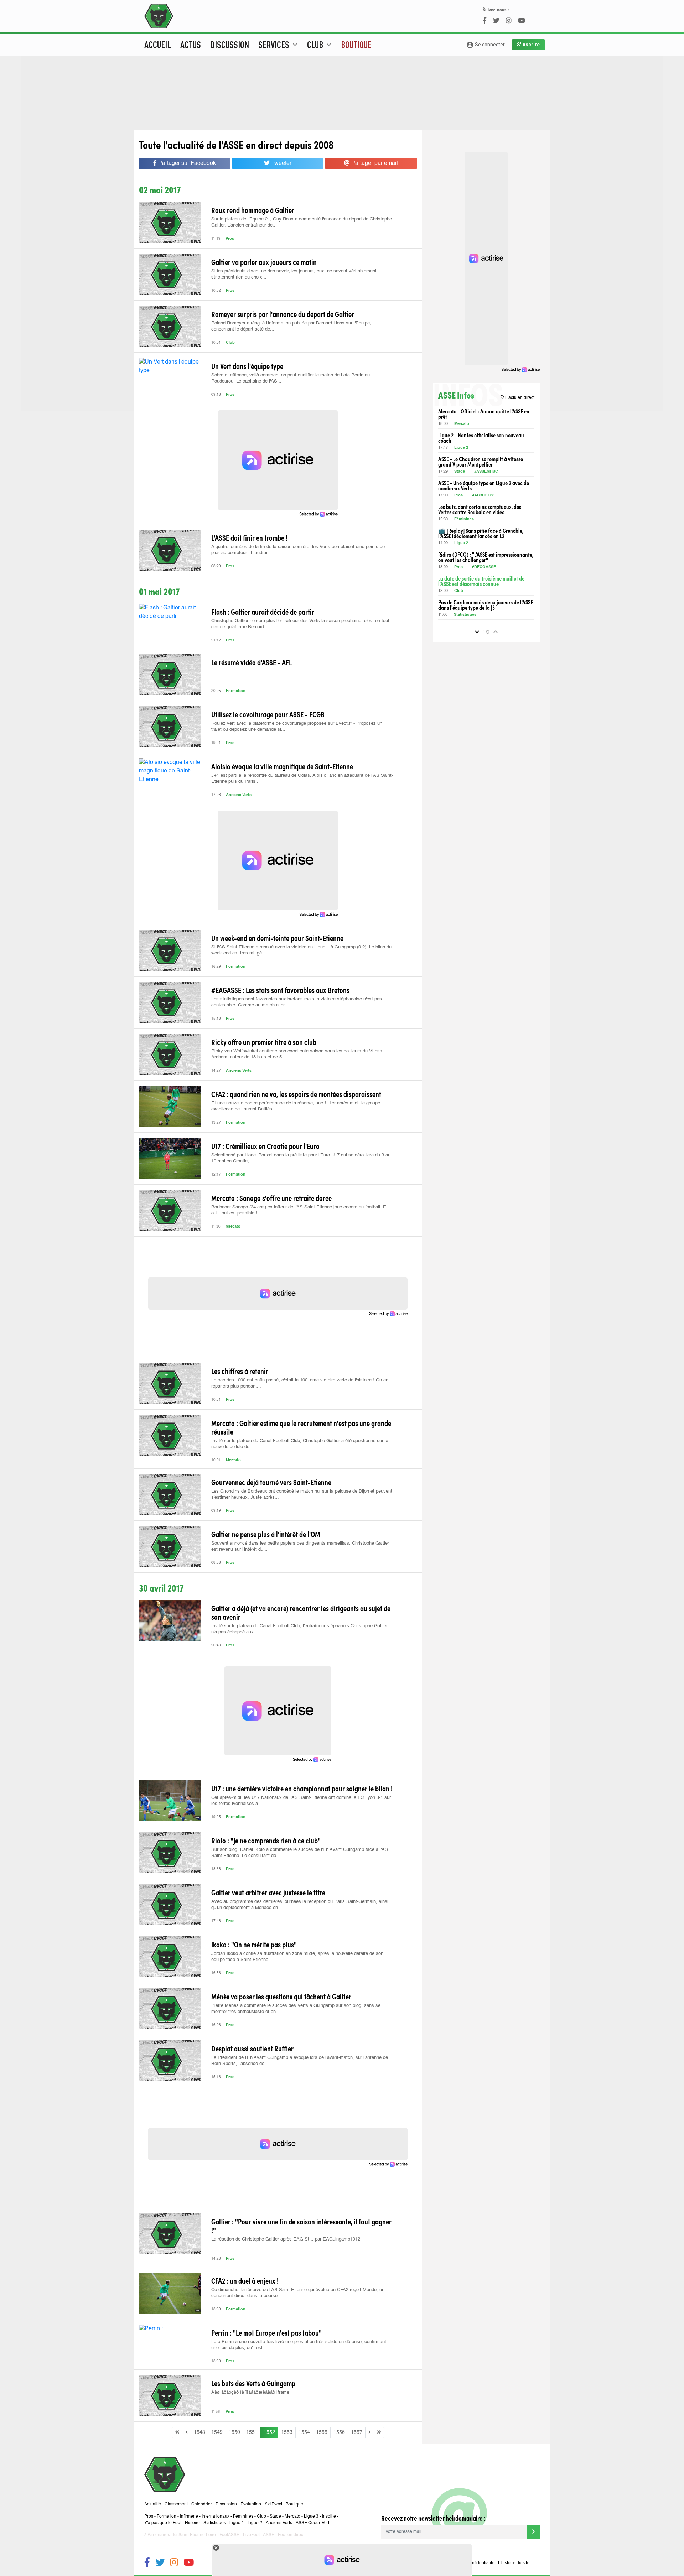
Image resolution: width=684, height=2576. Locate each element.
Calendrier (202, 2504)
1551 (252, 2432)
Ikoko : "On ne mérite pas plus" (254, 1944)
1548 (199, 2432)
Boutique (356, 45)
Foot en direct (291, 2535)
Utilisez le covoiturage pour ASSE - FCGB (268, 714)
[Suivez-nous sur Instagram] (174, 2563)
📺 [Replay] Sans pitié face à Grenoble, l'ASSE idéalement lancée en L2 (481, 533)
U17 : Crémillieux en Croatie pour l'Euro (265, 1146)
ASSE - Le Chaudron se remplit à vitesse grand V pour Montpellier (481, 462)
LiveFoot (251, 2535)
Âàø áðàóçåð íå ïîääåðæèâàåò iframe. (251, 2392)
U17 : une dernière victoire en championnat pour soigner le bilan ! (302, 1788)
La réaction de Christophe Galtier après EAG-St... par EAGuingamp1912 (286, 2239)
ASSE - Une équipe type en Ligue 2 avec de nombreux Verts (484, 485)
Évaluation (251, 2504)
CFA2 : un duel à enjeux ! (245, 2280)
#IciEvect (273, 2504)
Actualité (153, 2504)
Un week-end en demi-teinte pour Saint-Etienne (277, 938)
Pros (230, 239)
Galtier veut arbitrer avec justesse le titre (268, 1892)
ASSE (269, 2535)
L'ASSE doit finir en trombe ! (249, 537)
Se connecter (485, 45)
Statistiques (465, 615)
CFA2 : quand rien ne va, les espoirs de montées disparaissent (296, 1094)
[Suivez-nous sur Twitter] (160, 2563)
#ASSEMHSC (486, 472)
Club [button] (320, 45)
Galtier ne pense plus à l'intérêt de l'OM (266, 1534)
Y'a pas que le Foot (163, 2523)
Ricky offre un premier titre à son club (264, 1042)
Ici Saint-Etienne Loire (195, 2535)
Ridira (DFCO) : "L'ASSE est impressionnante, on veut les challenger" (486, 557)
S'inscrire (528, 45)
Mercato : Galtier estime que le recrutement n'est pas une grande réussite (301, 1427)
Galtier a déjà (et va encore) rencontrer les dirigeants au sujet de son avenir (301, 1612)
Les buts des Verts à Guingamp (253, 2383)
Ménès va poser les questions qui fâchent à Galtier (281, 1996)
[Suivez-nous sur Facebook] (147, 2563)
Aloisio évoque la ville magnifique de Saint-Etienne (282, 766)
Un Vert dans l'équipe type (247, 366)
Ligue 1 (237, 2523)
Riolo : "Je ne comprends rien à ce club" (266, 1840)
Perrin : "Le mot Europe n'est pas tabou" (266, 2332)
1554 (304, 2432)
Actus (191, 45)
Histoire (192, 2523)
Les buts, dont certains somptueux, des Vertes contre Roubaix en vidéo (480, 509)
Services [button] (279, 45)
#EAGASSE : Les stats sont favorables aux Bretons (280, 990)
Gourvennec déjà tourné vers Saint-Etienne (271, 1482)
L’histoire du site (514, 2563)
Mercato (233, 1227)
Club (230, 343)
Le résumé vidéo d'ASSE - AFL (252, 662)
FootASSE (229, 2535)
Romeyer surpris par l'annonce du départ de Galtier (283, 314)
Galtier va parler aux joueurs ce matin (264, 262)
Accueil (158, 45)
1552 (269, 2432)
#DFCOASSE (484, 567)
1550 (234, 2432)
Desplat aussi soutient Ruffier (252, 2048)
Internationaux (216, 2517)
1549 (217, 2432)
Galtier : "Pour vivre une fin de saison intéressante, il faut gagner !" (301, 2226)
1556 (339, 2432)
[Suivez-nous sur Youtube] (189, 2563)
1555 (322, 2432)
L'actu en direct (517, 397)
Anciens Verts (239, 795)
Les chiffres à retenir (240, 1371)
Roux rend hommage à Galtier (253, 210)
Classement (176, 2504)
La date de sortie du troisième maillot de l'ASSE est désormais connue (481, 581)
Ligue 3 (311, 2517)
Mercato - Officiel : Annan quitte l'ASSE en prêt (484, 414)
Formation (236, 691)
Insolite (329, 2517)
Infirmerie (189, 2517)
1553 (287, 2432)
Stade (460, 472)
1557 (357, 2432)
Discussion (230, 45)
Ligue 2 (461, 448)
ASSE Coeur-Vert (312, 2523)
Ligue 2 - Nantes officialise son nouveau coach (481, 438)
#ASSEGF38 (483, 496)
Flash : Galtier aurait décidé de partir (263, 612)
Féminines (464, 519)
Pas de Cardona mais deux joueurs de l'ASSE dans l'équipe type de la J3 (486, 605)
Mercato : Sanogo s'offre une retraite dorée (271, 1198)
